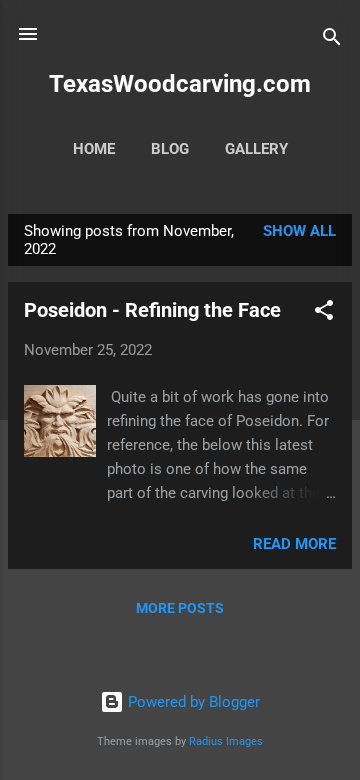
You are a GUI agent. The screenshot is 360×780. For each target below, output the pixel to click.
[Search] (332, 40)
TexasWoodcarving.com (180, 84)
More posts (180, 608)
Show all (299, 231)
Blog (170, 149)
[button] (324, 313)
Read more (294, 544)
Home (94, 149)
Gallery (256, 149)
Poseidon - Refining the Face (152, 310)
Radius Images (226, 741)
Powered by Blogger (192, 702)
